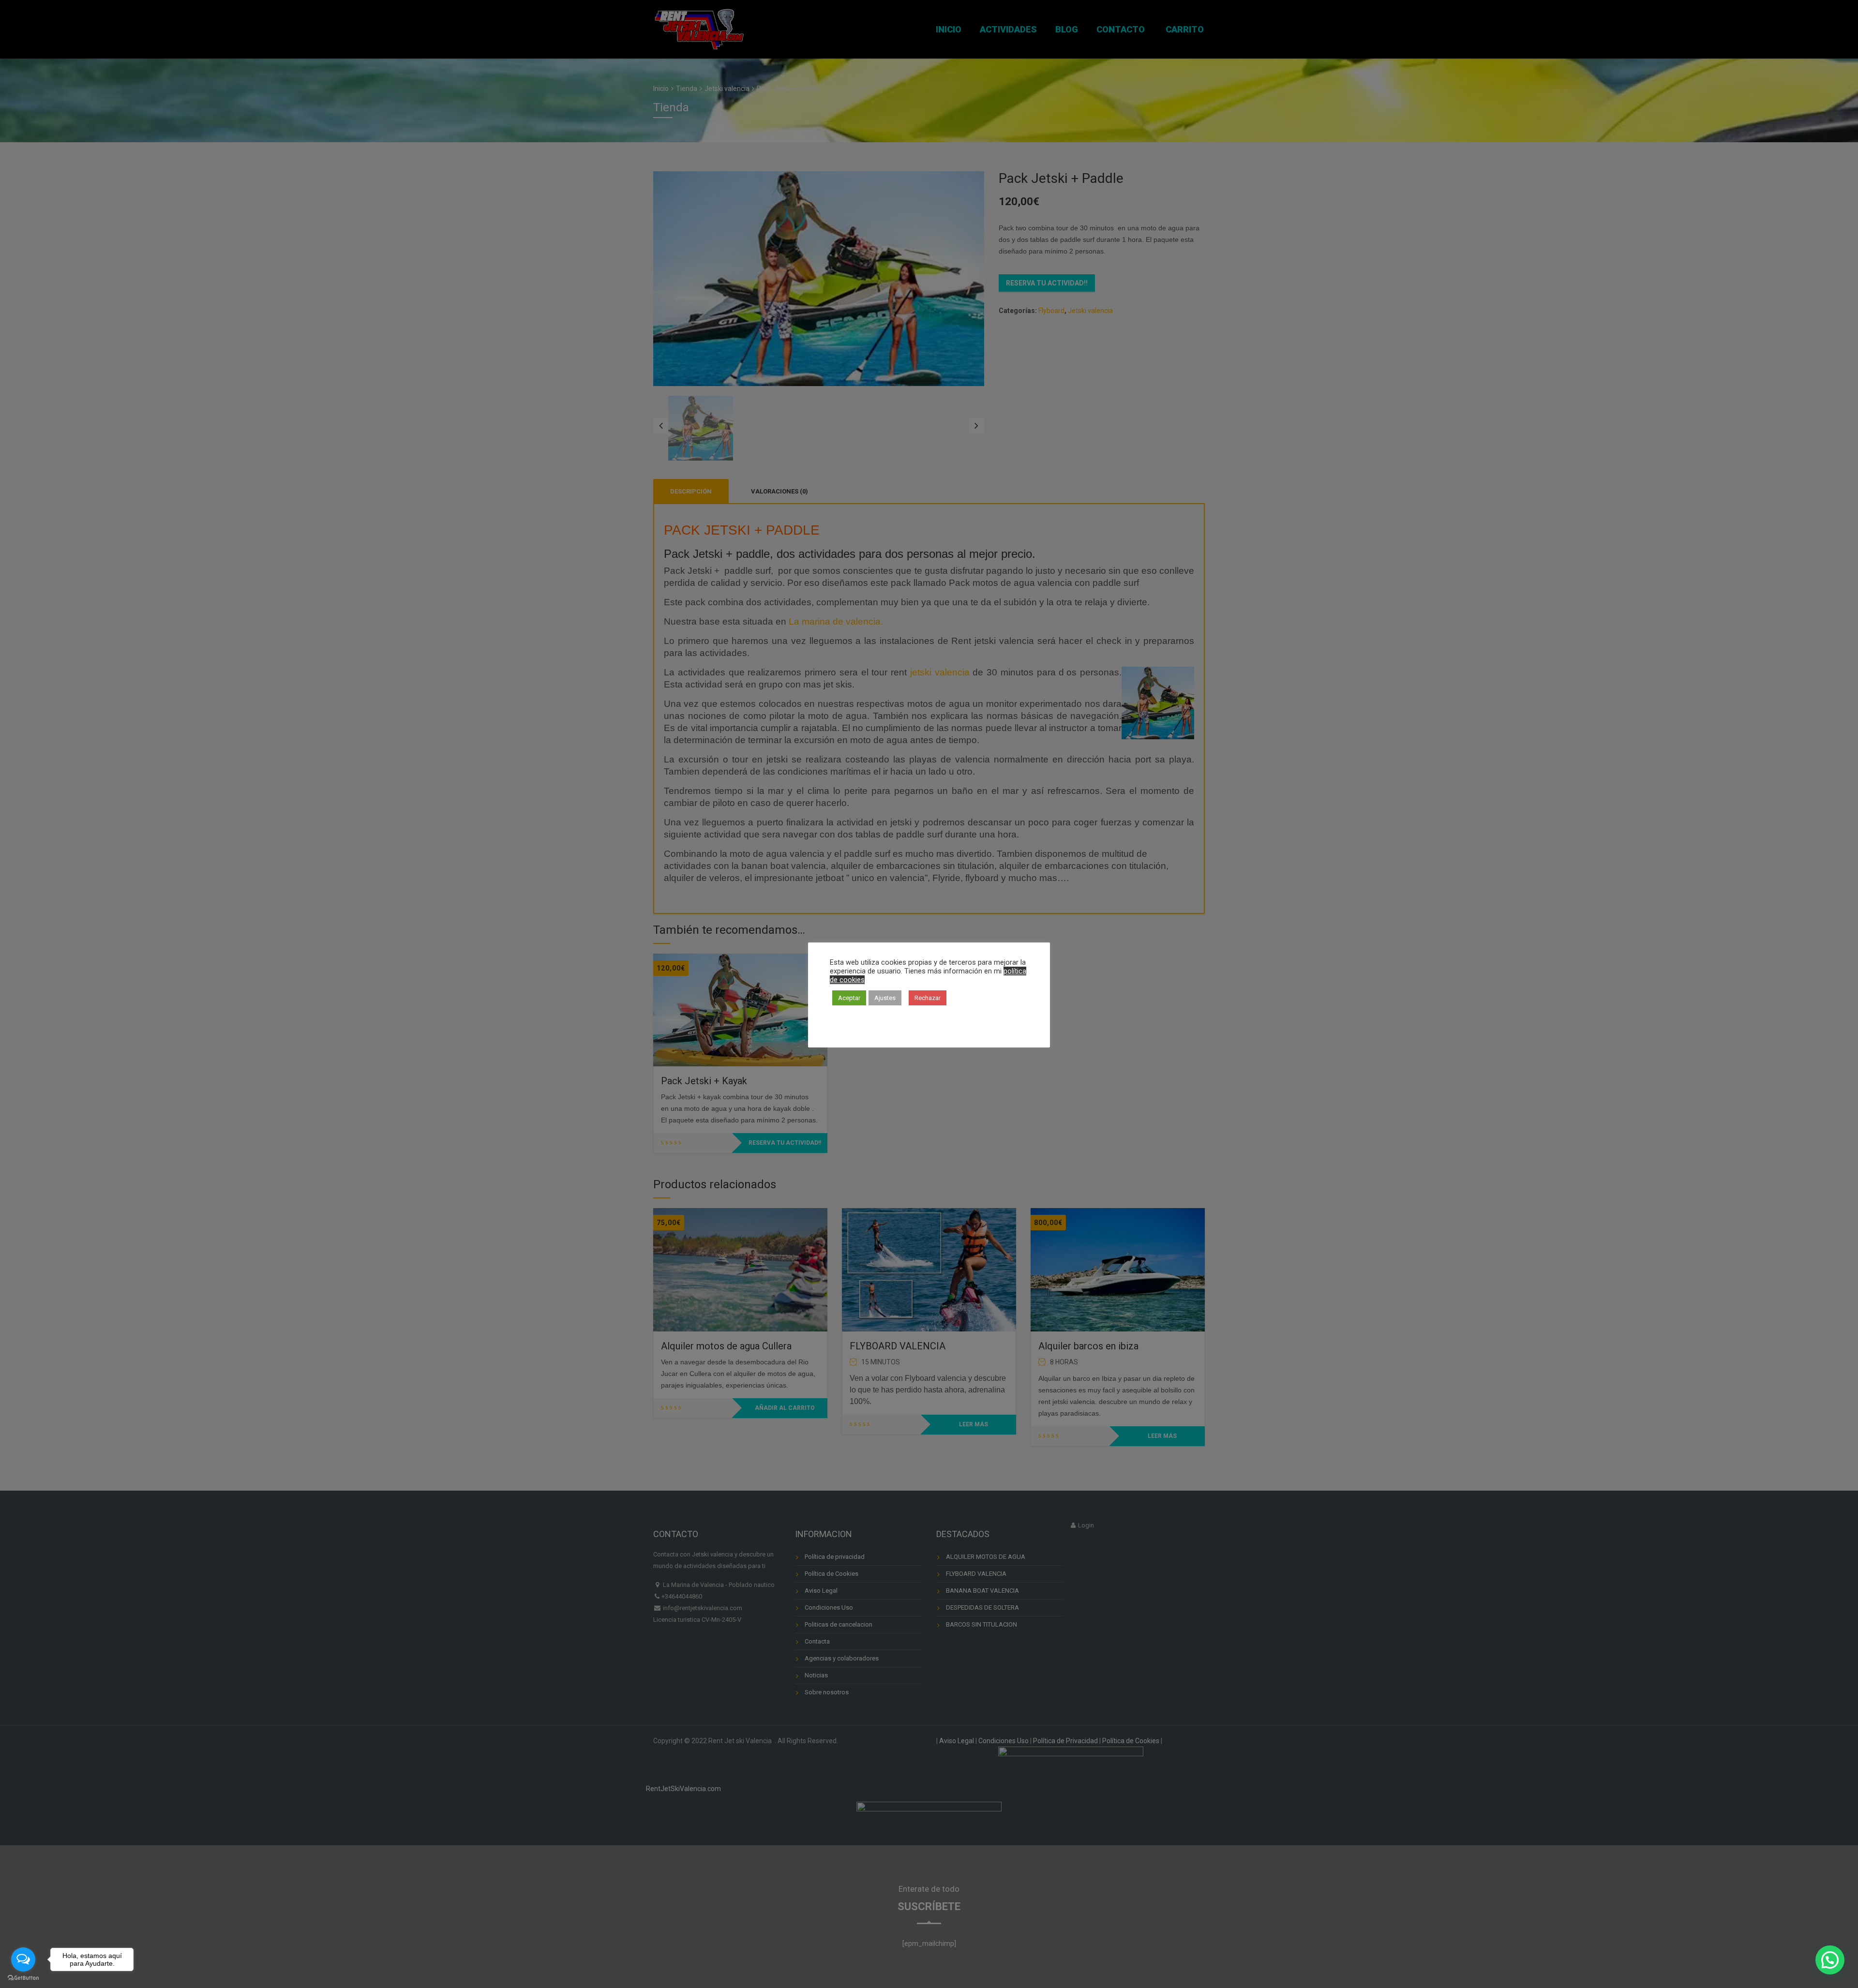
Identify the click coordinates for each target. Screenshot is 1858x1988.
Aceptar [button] (849, 998)
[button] (1830, 1960)
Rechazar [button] (928, 998)
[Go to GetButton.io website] (23, 1978)
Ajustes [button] (885, 998)
